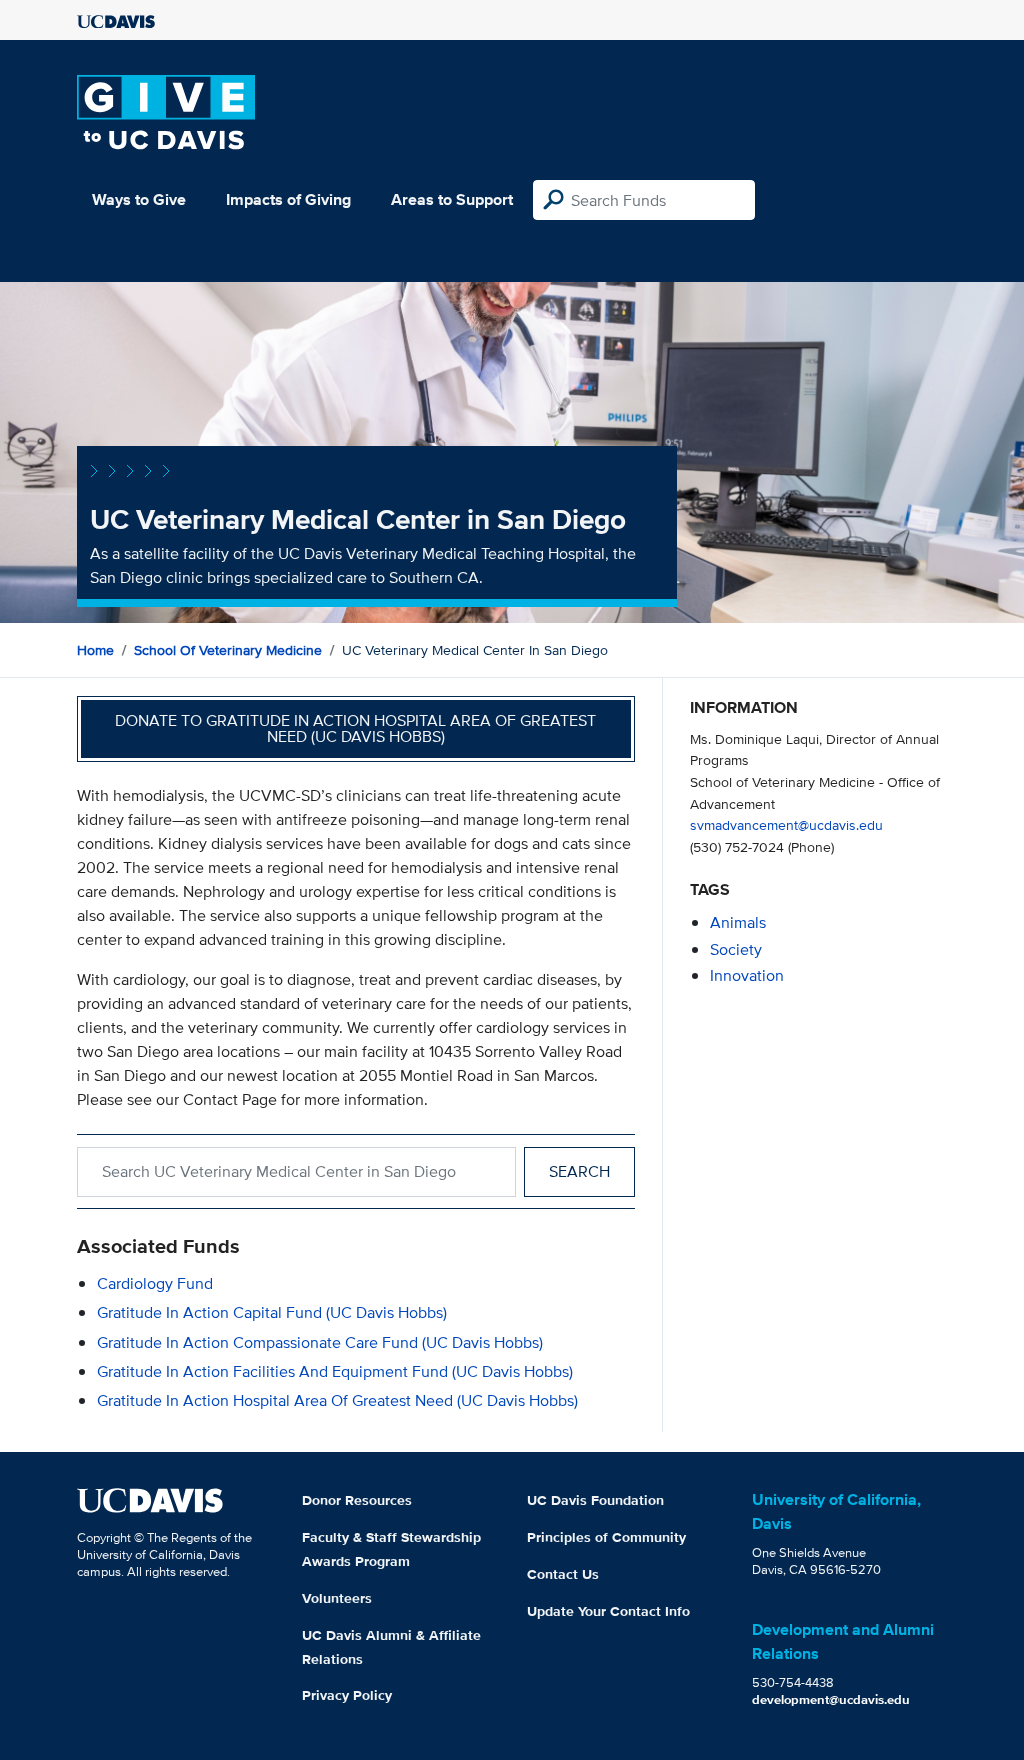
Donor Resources (357, 1500)
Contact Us (563, 1574)
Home (95, 650)
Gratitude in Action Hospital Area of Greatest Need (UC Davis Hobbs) (337, 1400)
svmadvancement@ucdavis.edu (786, 824)
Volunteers (337, 1598)
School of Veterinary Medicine (228, 650)
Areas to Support (452, 199)
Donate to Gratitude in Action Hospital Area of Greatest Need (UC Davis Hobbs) (355, 728)
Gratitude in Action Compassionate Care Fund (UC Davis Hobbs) (320, 1342)
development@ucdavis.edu (831, 1699)
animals (738, 922)
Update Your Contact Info (608, 1611)
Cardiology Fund (155, 1283)
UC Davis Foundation (595, 1500)
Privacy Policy (347, 1695)
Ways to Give (139, 199)
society (736, 949)
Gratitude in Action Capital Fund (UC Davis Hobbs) (272, 1312)
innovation (747, 975)
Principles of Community (606, 1537)
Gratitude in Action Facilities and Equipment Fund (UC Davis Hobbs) (335, 1371)
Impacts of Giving (288, 199)
